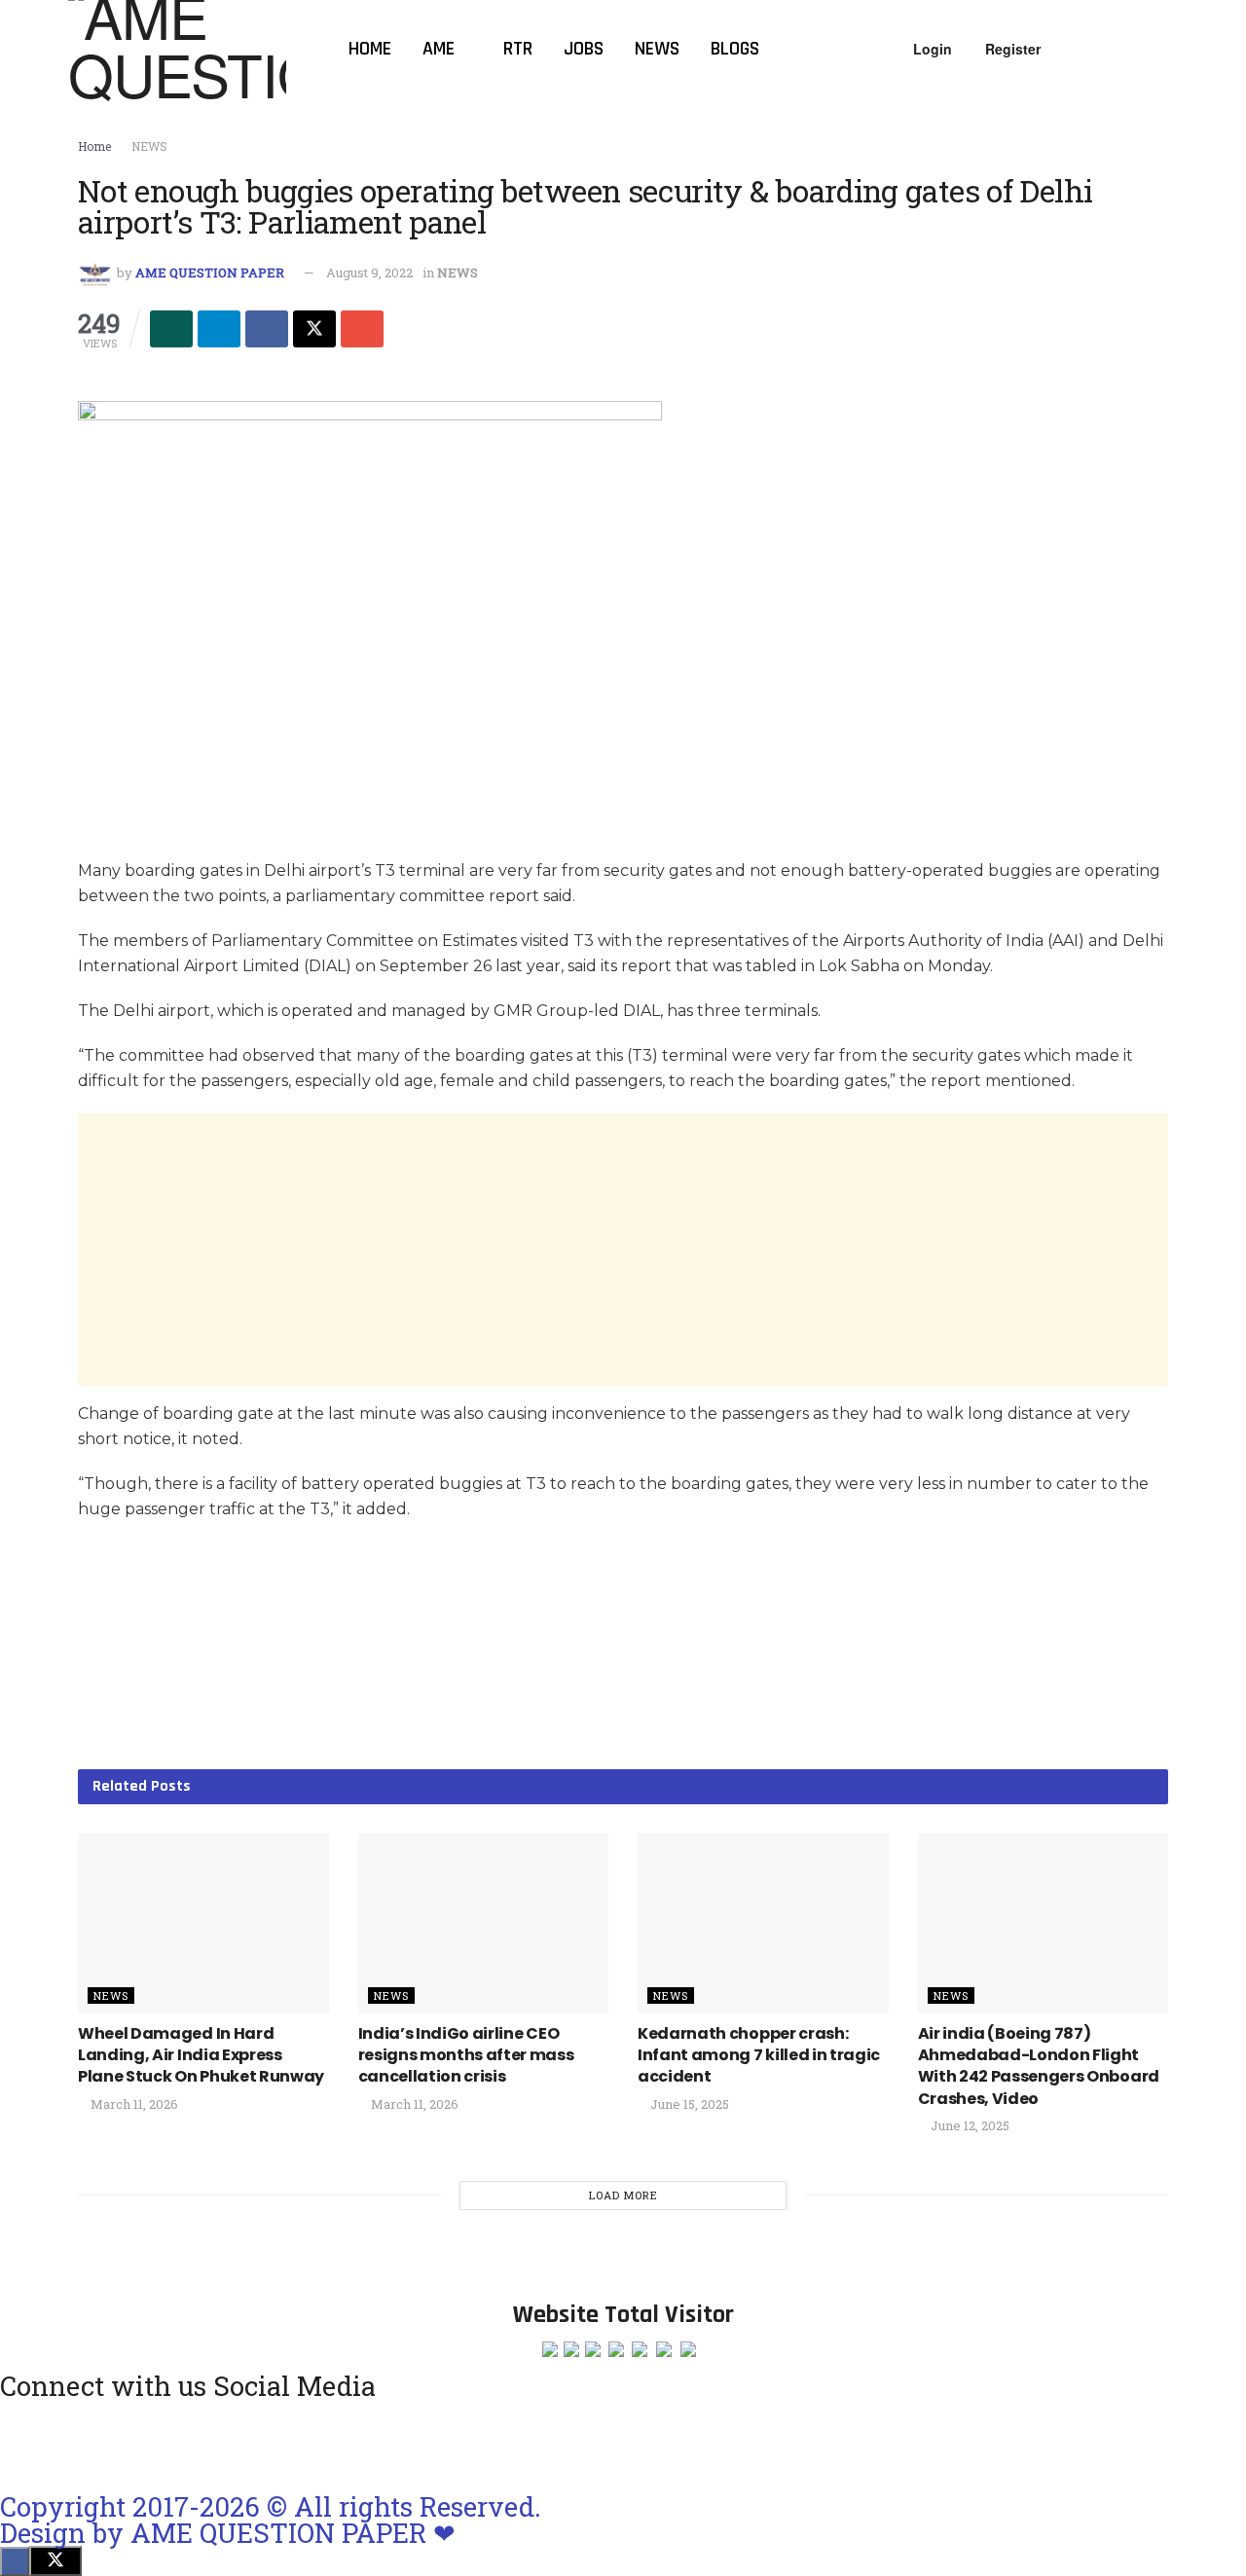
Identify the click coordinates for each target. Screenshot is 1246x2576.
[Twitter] (231, 2443)
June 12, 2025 (969, 2125)
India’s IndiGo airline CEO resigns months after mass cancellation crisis (466, 2055)
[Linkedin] (179, 2443)
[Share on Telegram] (219, 329)
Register (1011, 49)
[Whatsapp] (76, 2443)
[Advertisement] (623, 1250)
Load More (623, 2195)
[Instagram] (24, 2443)
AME (439, 49)
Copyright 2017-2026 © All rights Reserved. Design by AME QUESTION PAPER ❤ (271, 2519)
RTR (518, 49)
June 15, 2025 (688, 2104)
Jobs (584, 49)
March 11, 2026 (133, 2104)
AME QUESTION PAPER (210, 272)
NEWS (149, 146)
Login (931, 49)
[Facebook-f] (128, 2443)
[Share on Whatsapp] (171, 329)
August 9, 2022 (369, 272)
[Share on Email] (362, 329)
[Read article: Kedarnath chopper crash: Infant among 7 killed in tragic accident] (763, 1923)
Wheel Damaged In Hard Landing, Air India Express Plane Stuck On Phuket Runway (201, 2055)
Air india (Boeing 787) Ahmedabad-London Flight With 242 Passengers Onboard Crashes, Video (1039, 2066)
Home (370, 49)
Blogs (735, 49)
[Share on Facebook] (267, 329)
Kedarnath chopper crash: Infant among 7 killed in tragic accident (759, 2055)
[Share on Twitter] (314, 329)
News (657, 49)
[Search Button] (1170, 49)
